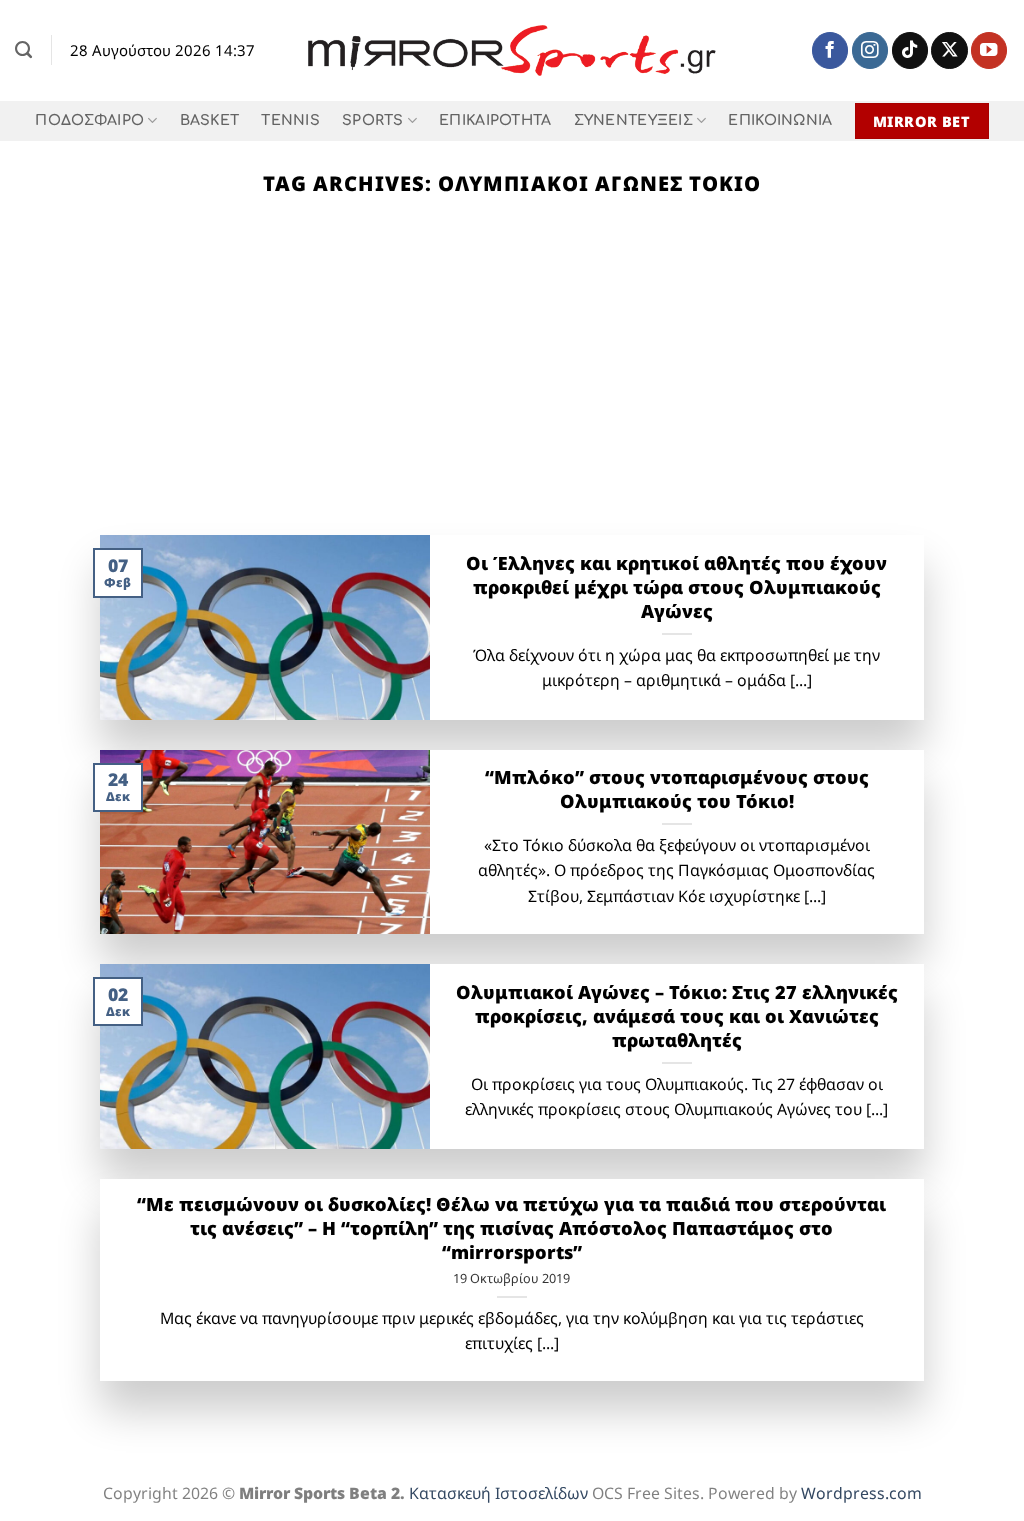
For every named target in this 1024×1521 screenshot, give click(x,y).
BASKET (210, 120)
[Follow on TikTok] (910, 50)
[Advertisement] (512, 385)
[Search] (23, 50)
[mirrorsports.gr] (512, 51)
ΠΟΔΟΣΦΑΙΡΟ (89, 120)
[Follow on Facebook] (830, 50)
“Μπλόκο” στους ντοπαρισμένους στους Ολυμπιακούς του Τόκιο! (677, 789)
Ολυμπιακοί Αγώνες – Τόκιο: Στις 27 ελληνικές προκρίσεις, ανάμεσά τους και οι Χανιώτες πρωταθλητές (677, 1016)
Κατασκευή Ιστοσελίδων (498, 1493)
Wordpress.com (861, 1493)
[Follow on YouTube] (989, 50)
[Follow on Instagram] (870, 50)
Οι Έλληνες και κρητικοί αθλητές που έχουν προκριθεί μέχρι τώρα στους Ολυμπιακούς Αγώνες (676, 587)
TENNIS (290, 120)
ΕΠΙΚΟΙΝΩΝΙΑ (780, 120)
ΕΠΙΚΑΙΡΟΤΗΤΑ (495, 120)
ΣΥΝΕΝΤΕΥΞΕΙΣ (633, 120)
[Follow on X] (949, 50)
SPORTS (373, 120)
